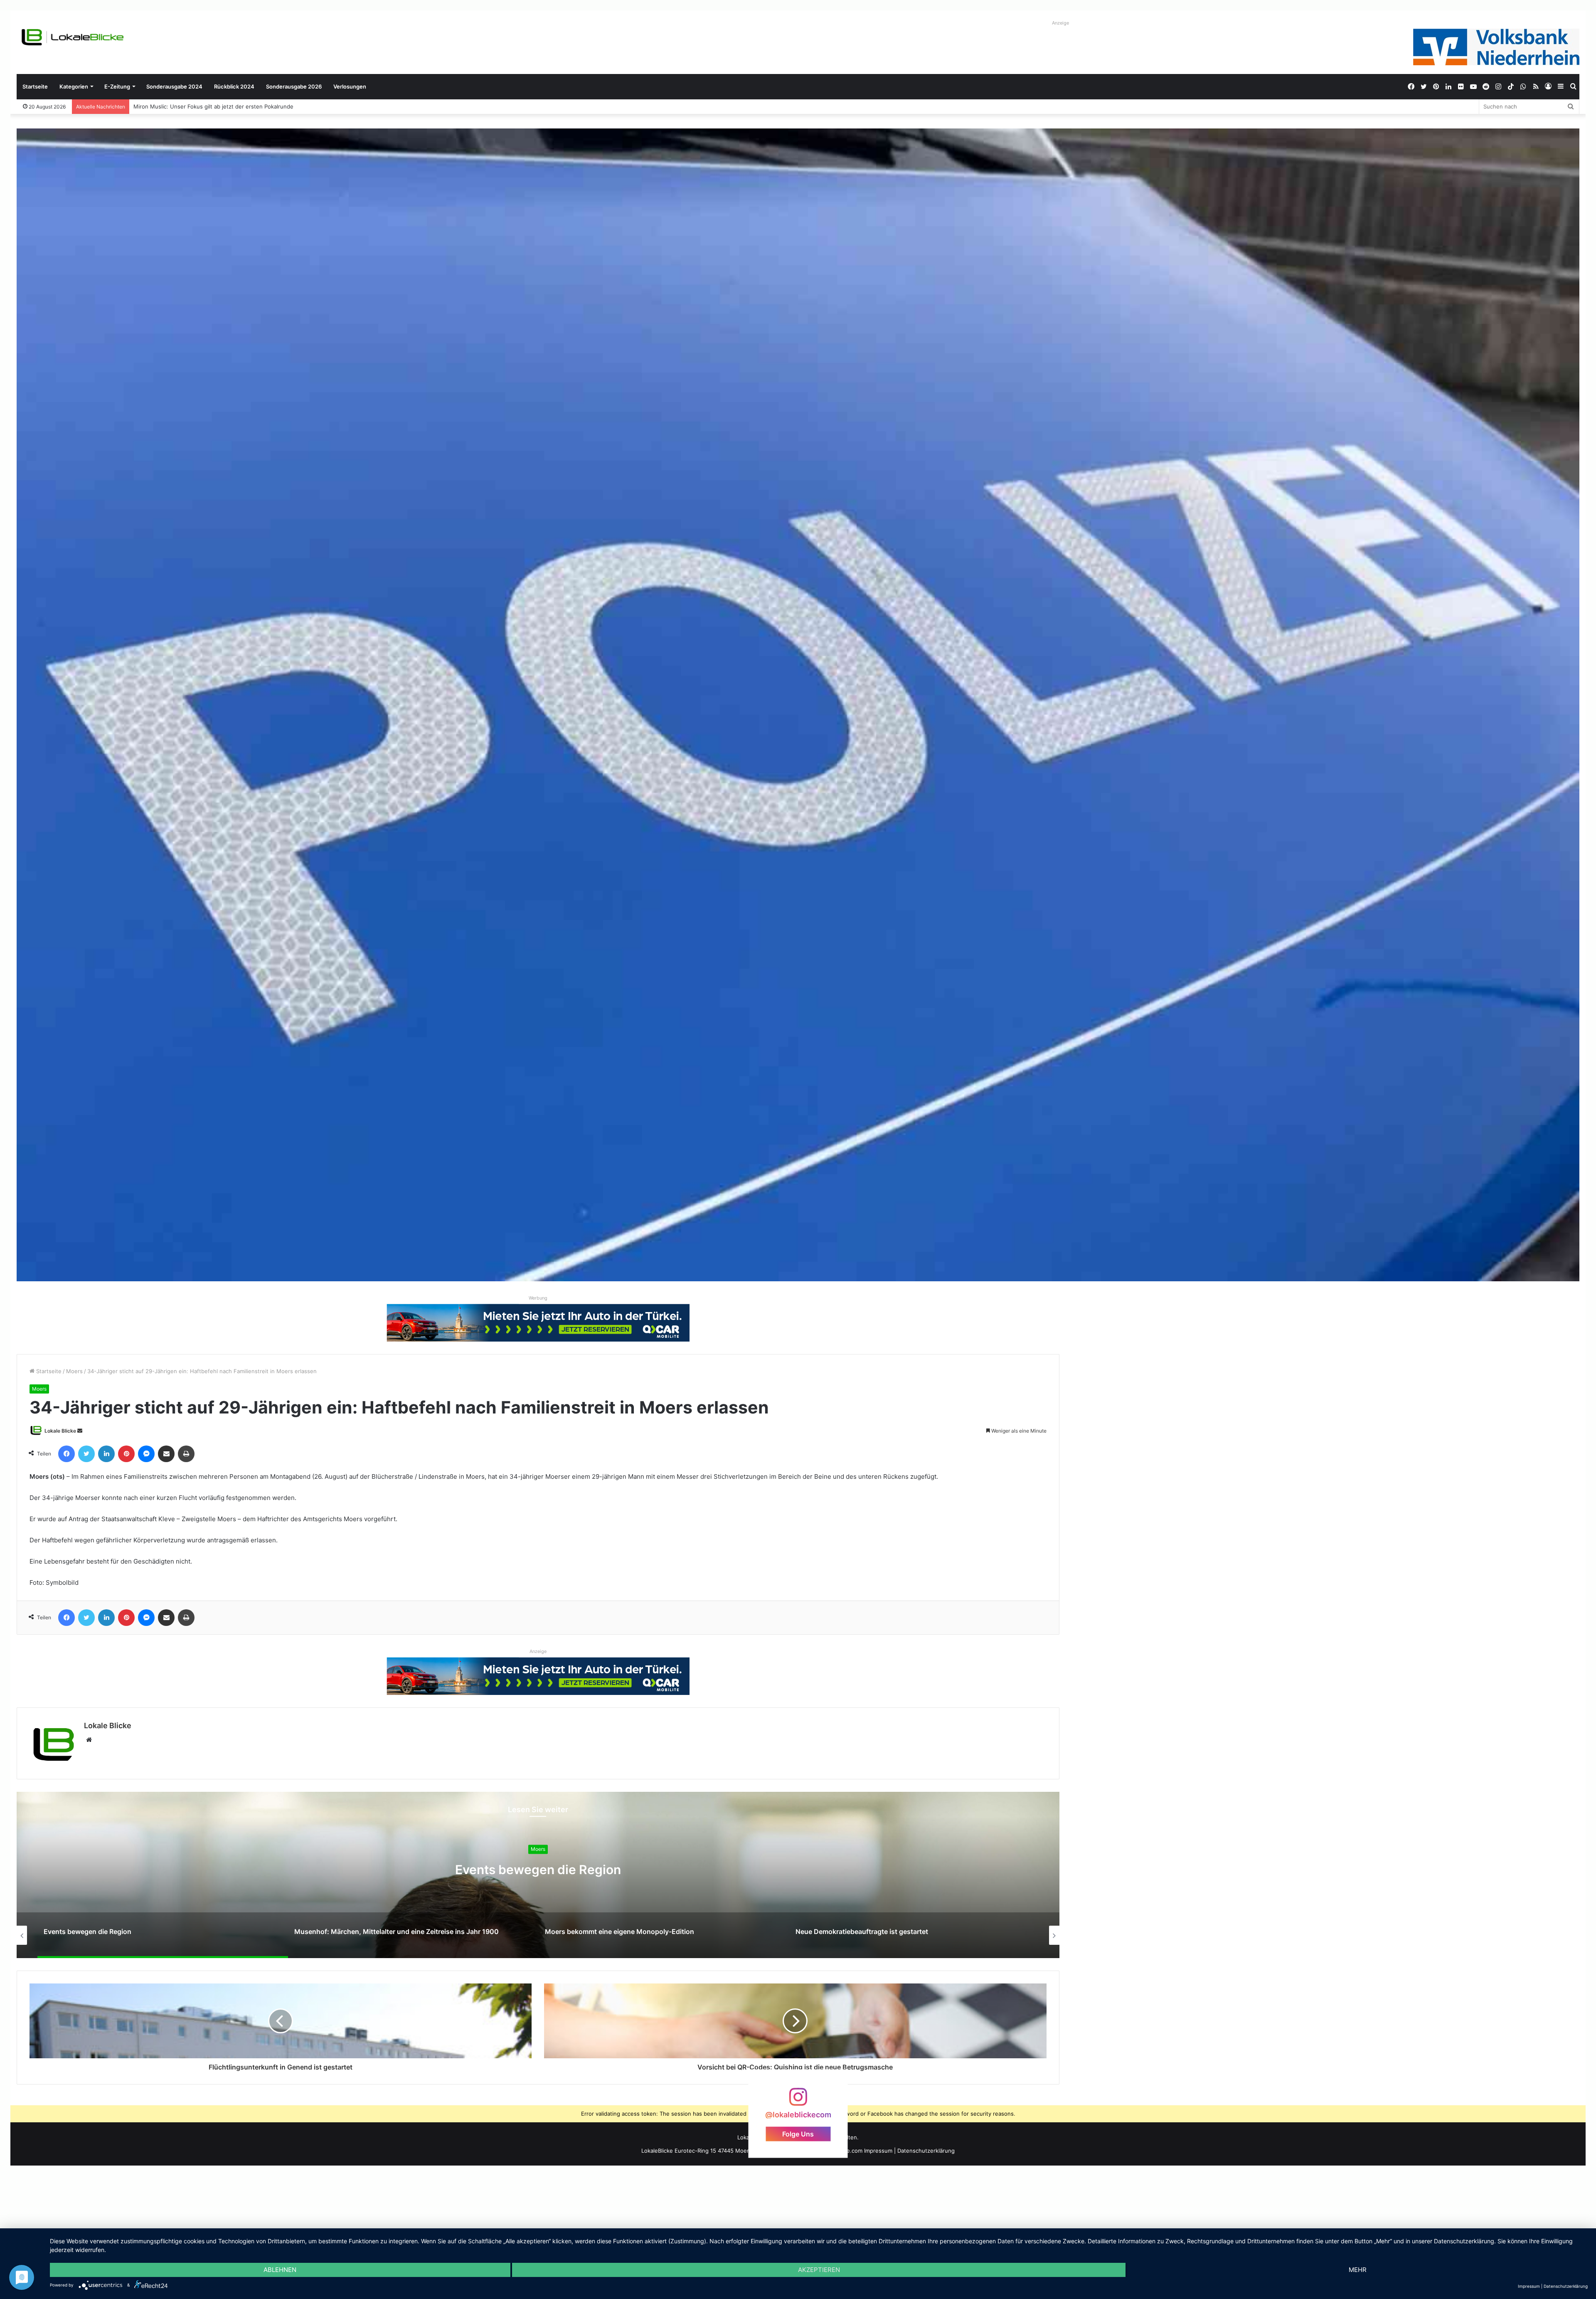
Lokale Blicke (60, 1431)
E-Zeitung (117, 86)
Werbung (538, 1298)
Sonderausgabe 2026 (294, 86)
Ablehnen (280, 2270)
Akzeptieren (819, 2270)
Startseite (35, 86)
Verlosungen (350, 86)
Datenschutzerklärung (926, 2151)
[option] (538, 1875)
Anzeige (1060, 23)
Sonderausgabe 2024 (174, 86)
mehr (1358, 2270)
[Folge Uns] (798, 2101)
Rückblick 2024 (234, 86)
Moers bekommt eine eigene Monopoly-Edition (538, 1870)
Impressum (878, 2151)
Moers (74, 1371)
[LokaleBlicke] (73, 37)
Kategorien (74, 86)
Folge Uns (798, 2134)
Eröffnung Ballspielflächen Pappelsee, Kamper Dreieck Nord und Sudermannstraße (232, 106)
